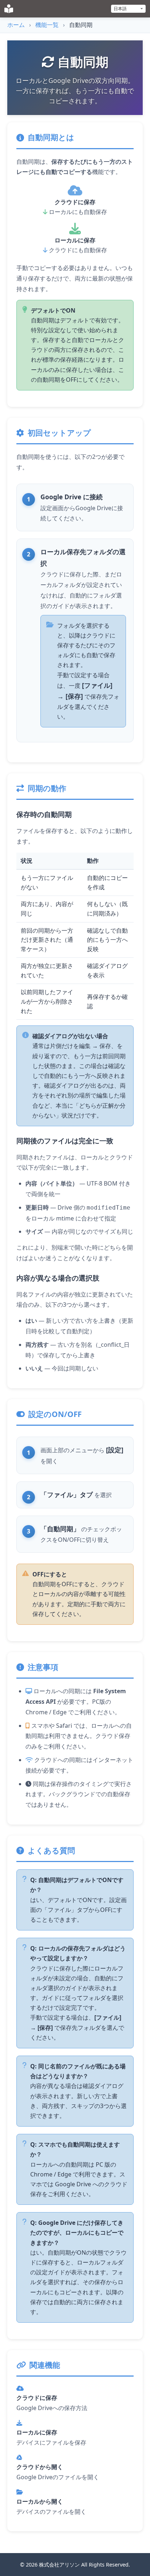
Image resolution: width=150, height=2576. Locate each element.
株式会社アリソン (59, 2565)
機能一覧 (47, 25)
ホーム (16, 25)
